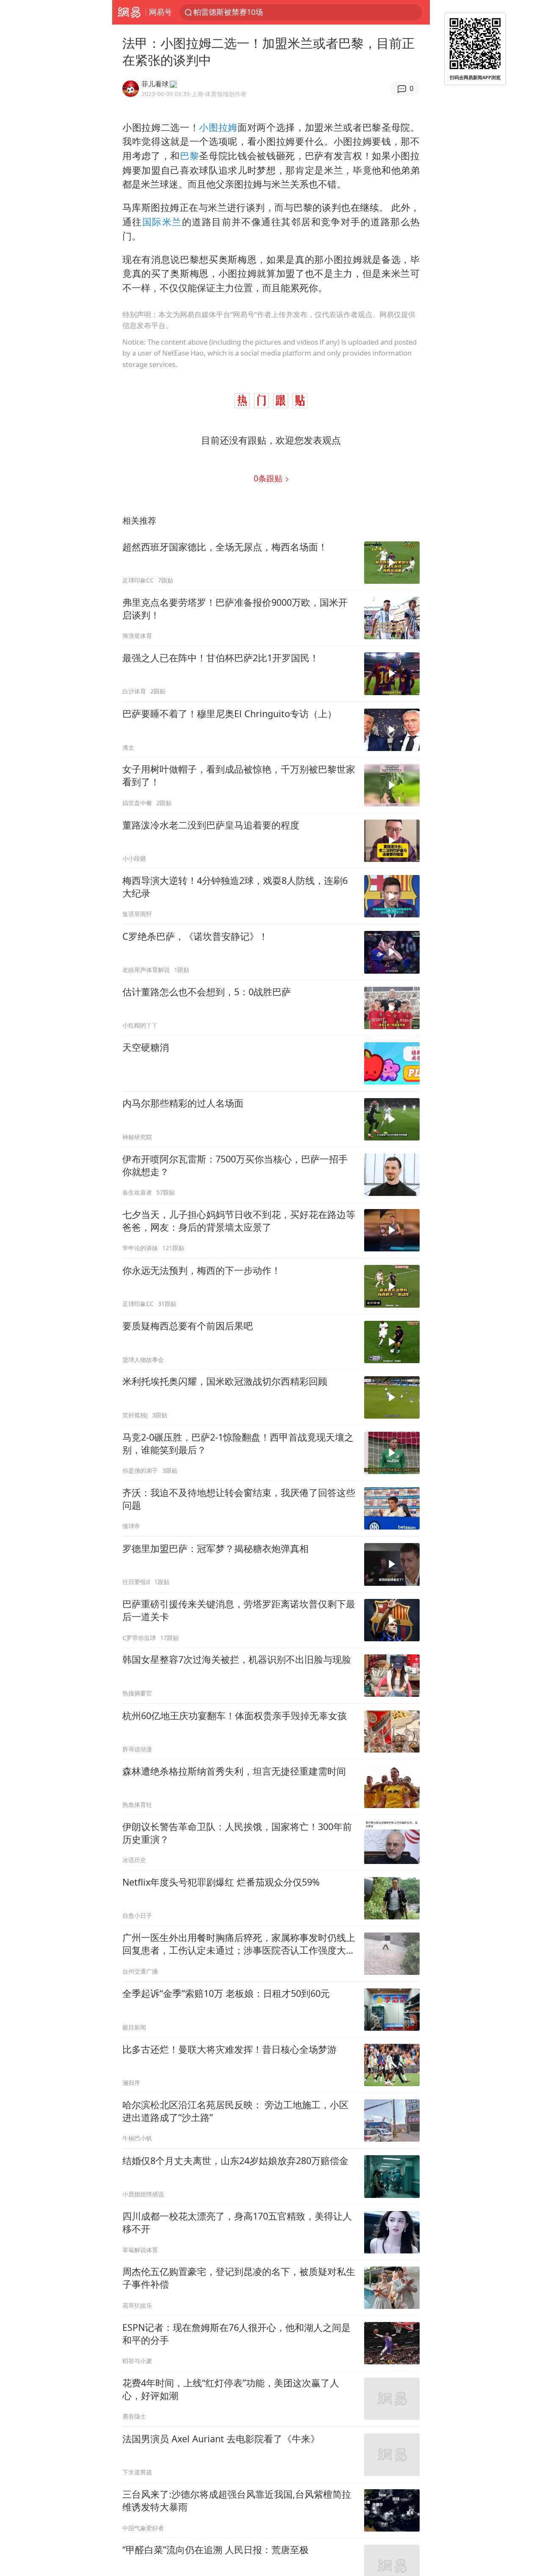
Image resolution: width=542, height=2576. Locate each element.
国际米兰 (162, 222)
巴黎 (189, 156)
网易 (129, 12)
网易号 (160, 12)
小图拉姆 (218, 127)
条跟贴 (269, 478)
